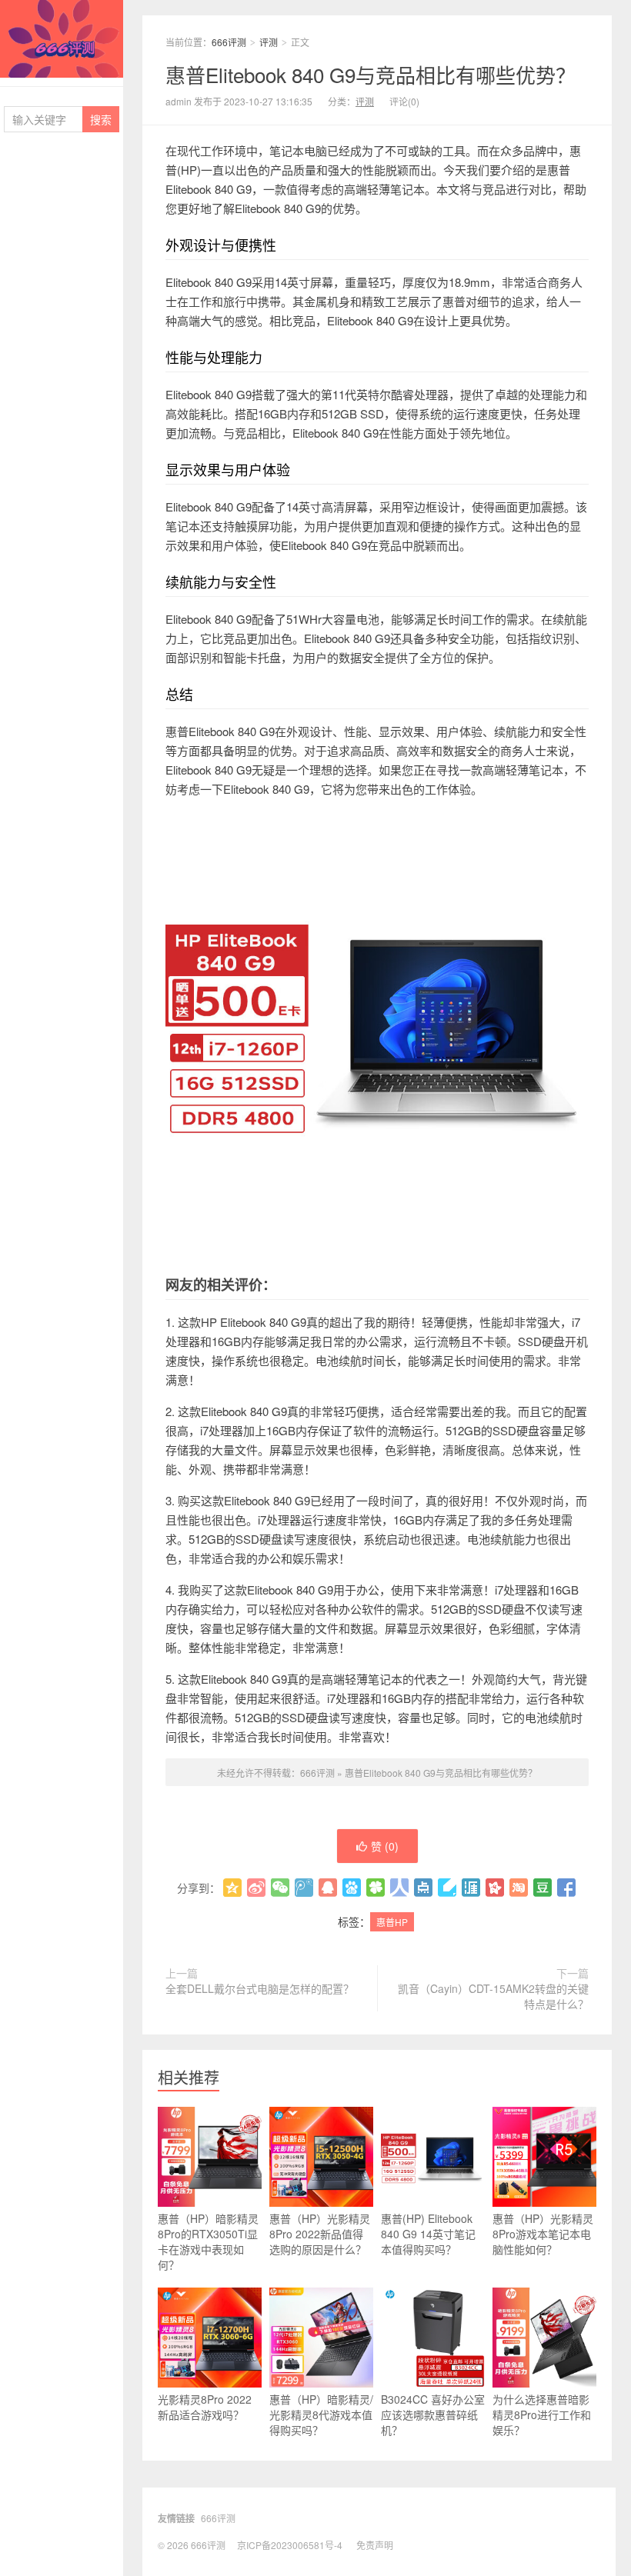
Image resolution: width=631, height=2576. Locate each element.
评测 (269, 42)
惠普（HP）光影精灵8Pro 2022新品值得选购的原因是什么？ (320, 2234)
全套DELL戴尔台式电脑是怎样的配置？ (260, 1988)
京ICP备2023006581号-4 (290, 2545)
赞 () (385, 1846)
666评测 (62, 39)
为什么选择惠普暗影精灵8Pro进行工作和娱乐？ (542, 2414)
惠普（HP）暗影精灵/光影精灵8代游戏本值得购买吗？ (321, 2414)
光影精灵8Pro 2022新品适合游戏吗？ (205, 2407)
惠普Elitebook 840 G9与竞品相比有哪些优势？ (371, 74)
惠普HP (392, 1922)
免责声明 (375, 2545)
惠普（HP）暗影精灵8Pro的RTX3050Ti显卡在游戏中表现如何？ (208, 2241)
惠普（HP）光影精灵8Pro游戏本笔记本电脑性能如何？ (543, 2234)
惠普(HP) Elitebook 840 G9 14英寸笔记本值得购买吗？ (428, 2234)
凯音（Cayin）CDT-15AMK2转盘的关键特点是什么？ (493, 1996)
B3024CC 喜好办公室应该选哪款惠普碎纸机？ (433, 2414)
